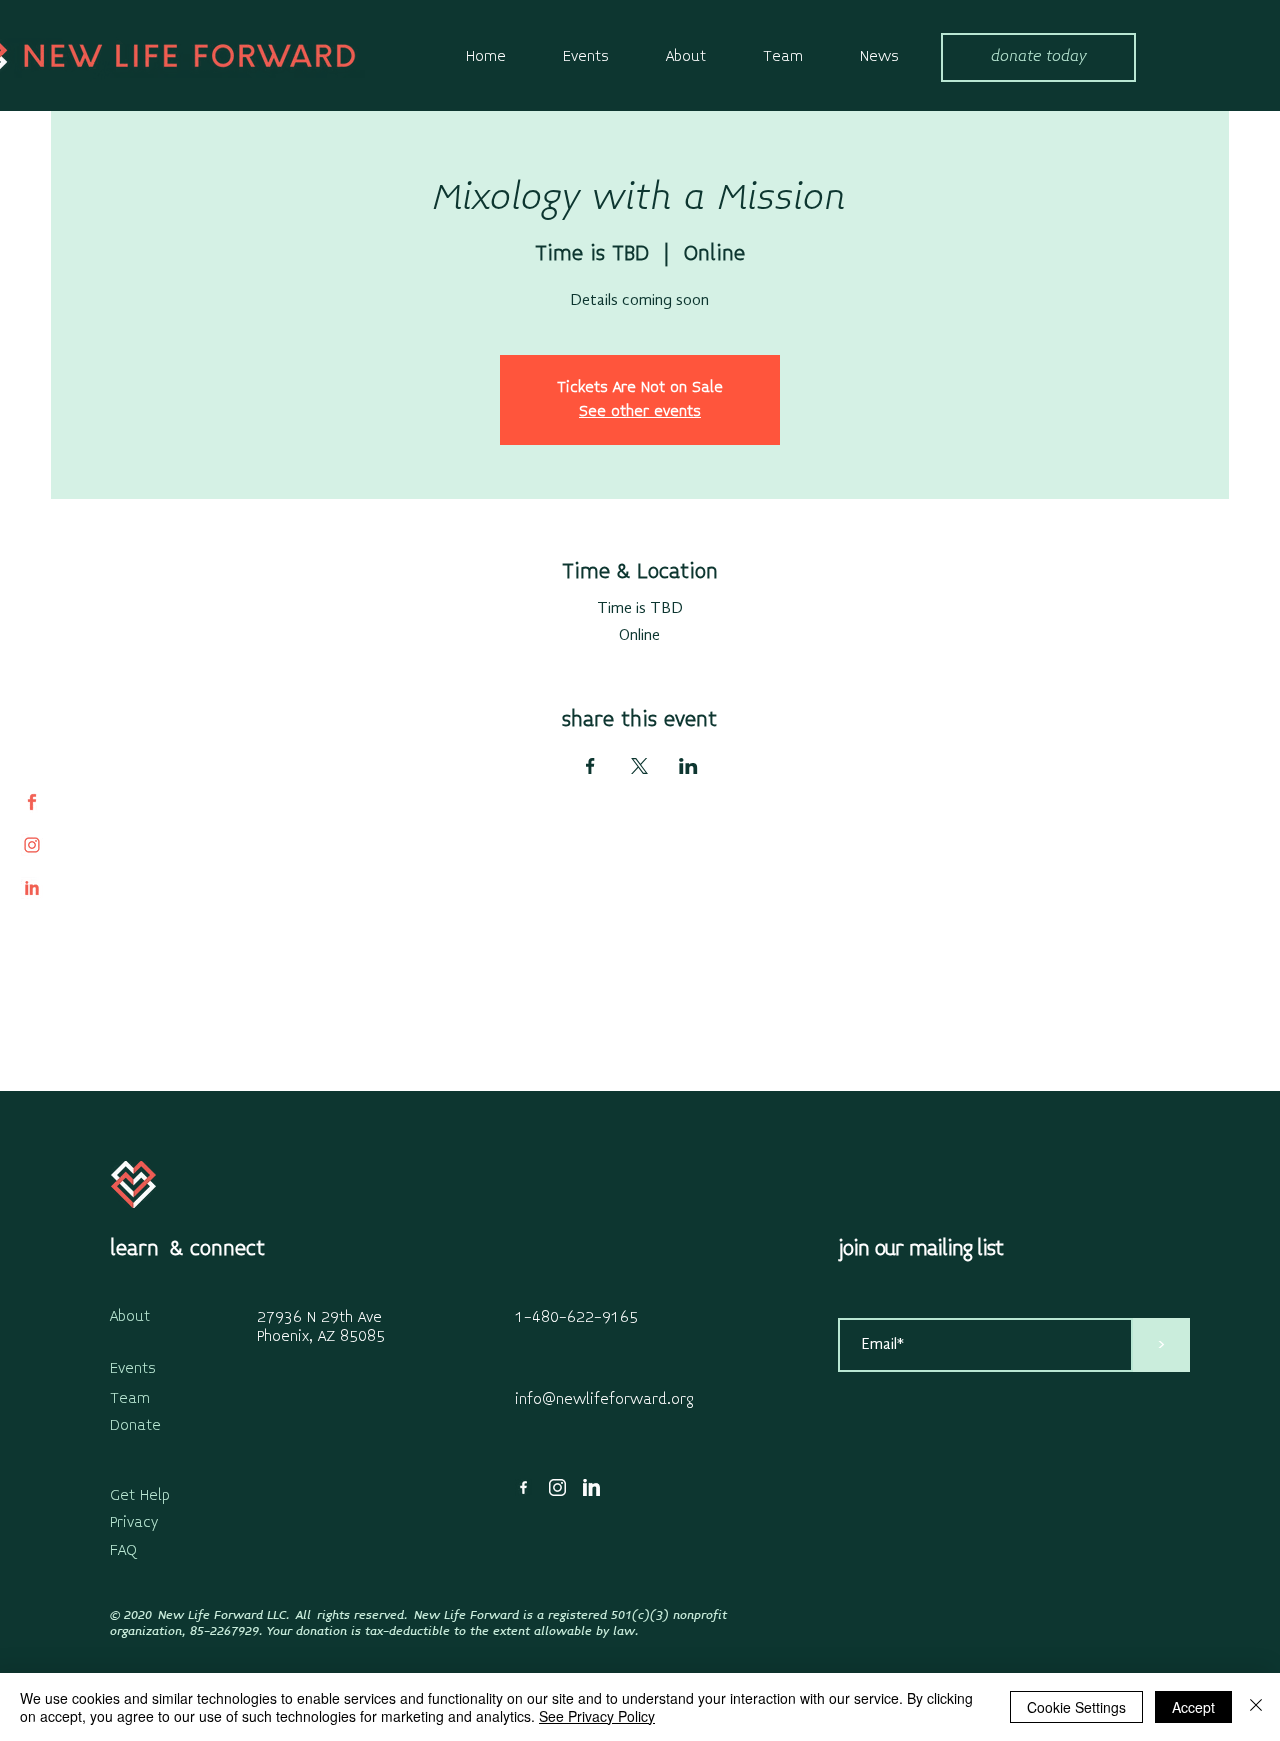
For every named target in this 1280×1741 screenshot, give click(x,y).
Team (130, 1399)
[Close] (1256, 1707)
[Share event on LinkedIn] (688, 766)
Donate (135, 1426)
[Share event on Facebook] (590, 766)
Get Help (140, 1496)
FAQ (123, 1551)
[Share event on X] (639, 766)
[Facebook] (523, 1487)
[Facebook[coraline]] (32, 802)
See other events (640, 412)
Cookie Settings (1076, 1707)
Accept (1193, 1707)
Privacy (134, 1523)
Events (133, 1369)
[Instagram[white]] (557, 1487)
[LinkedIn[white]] (591, 1487)
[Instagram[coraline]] (32, 845)
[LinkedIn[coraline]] (32, 888)
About (130, 1317)
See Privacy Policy (597, 1716)
